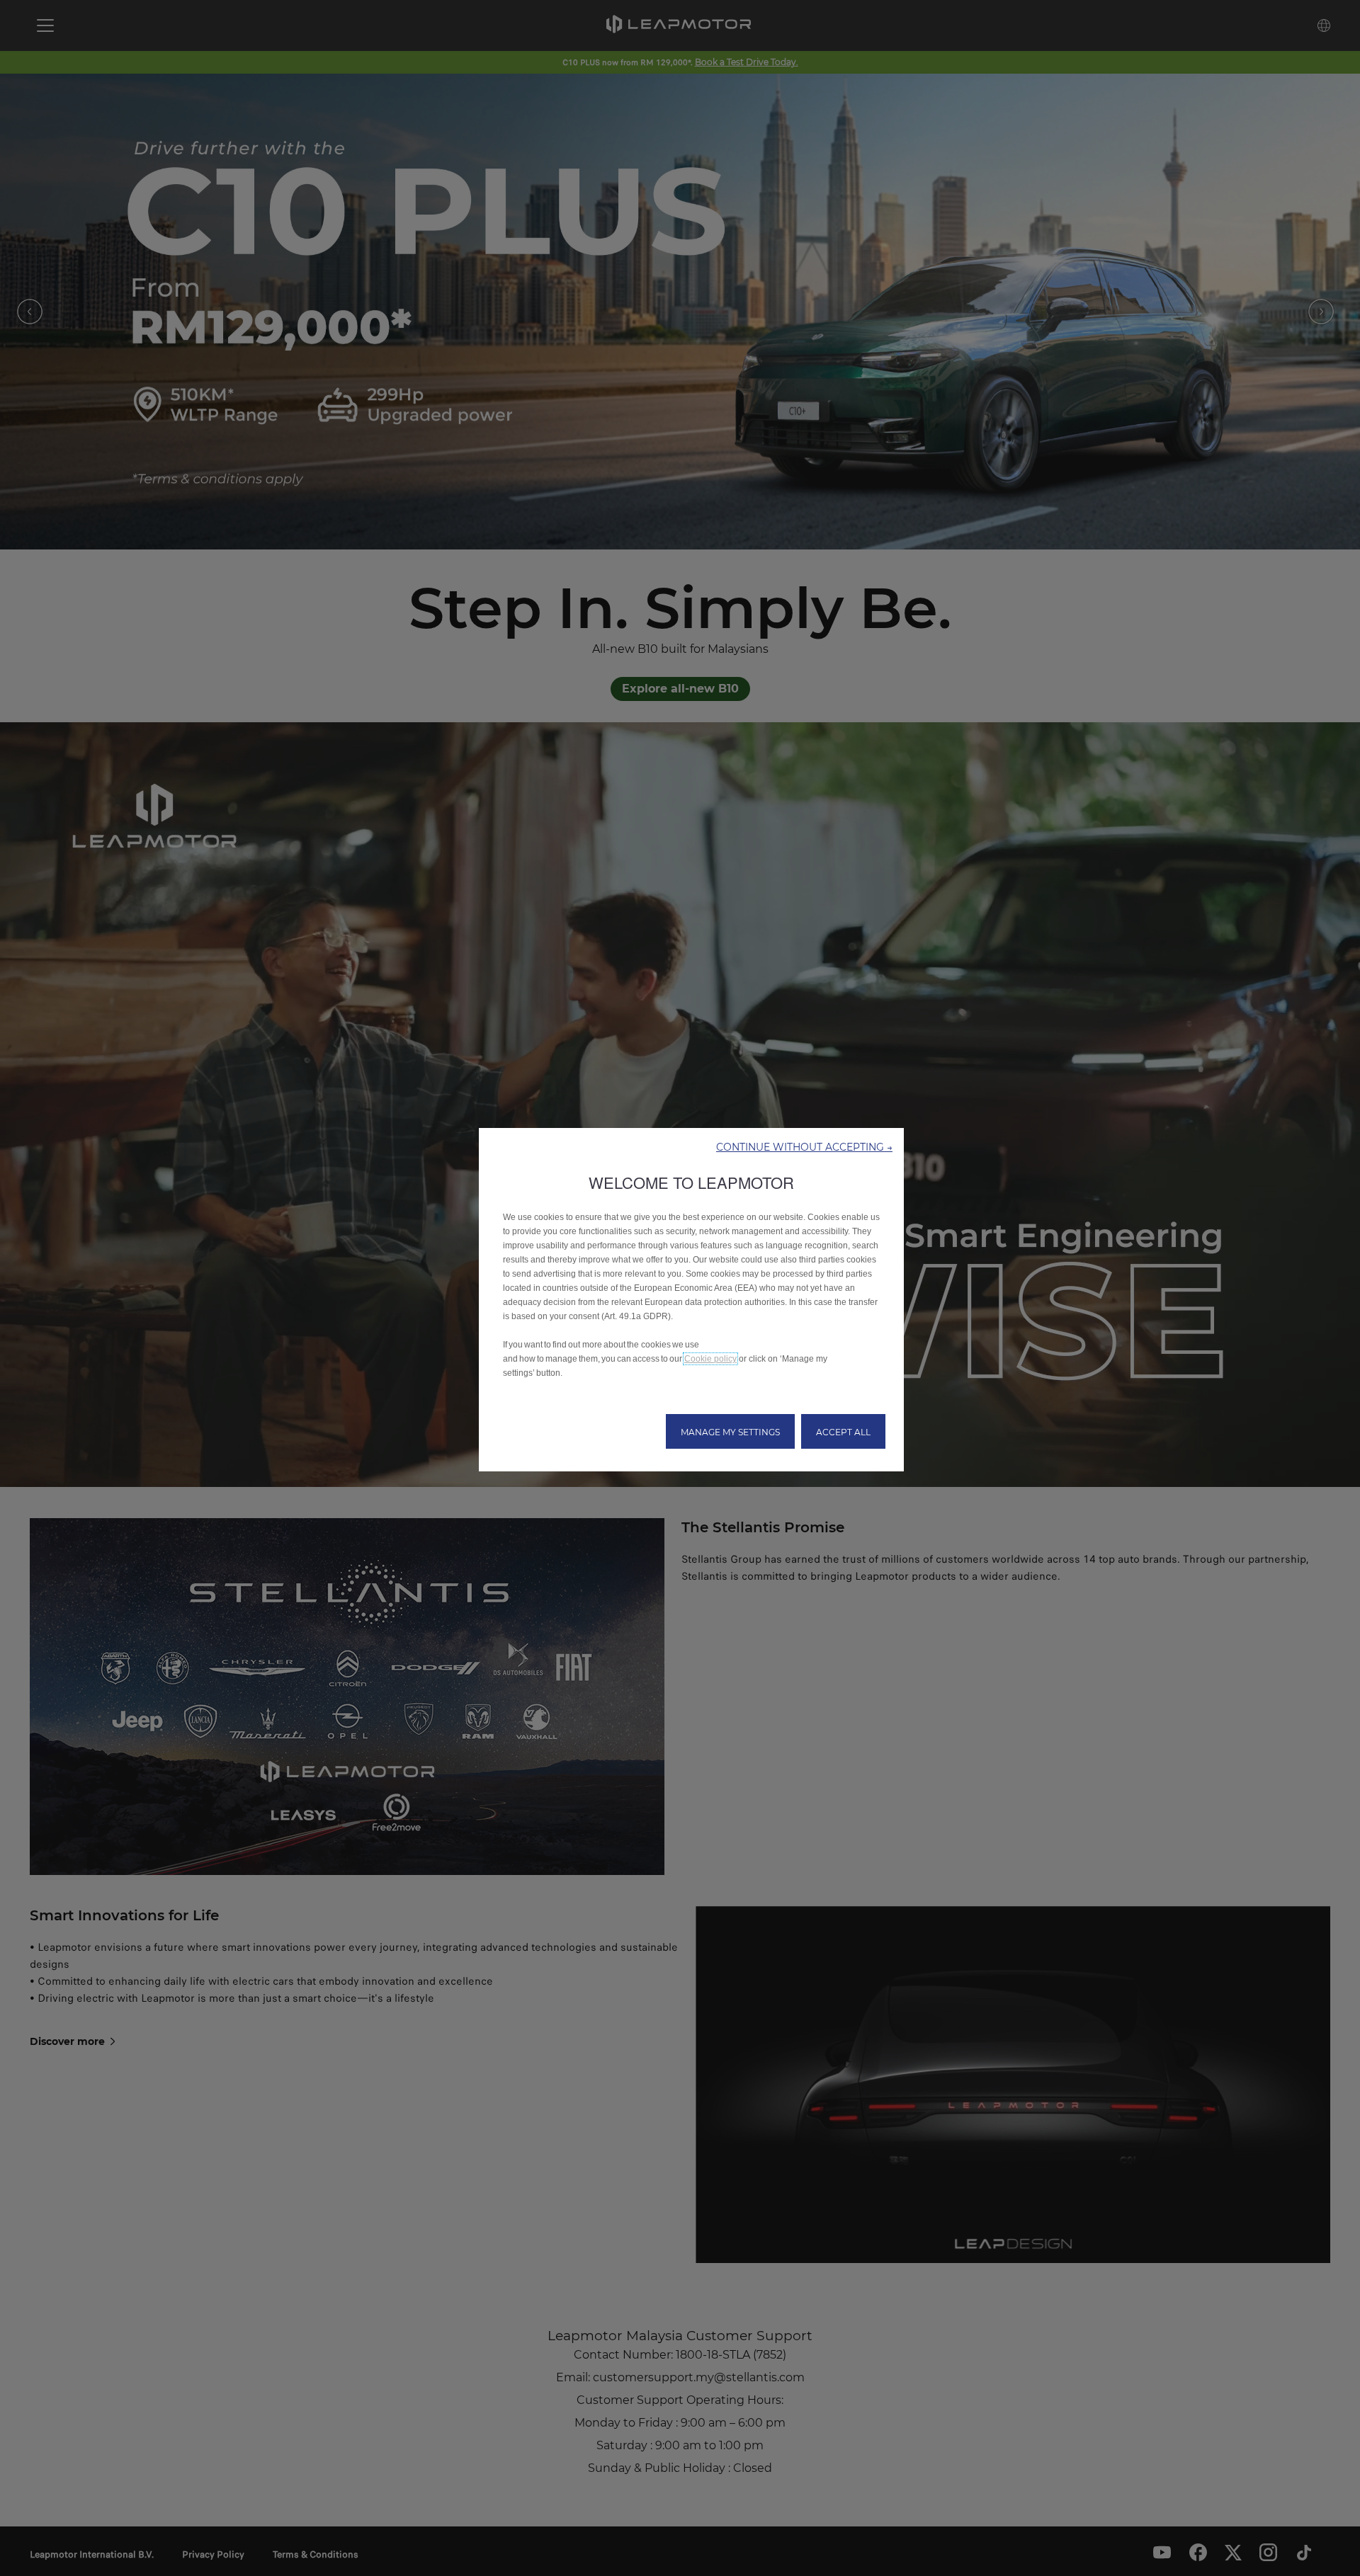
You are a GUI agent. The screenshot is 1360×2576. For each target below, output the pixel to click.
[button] (804, 1146)
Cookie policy (710, 1359)
